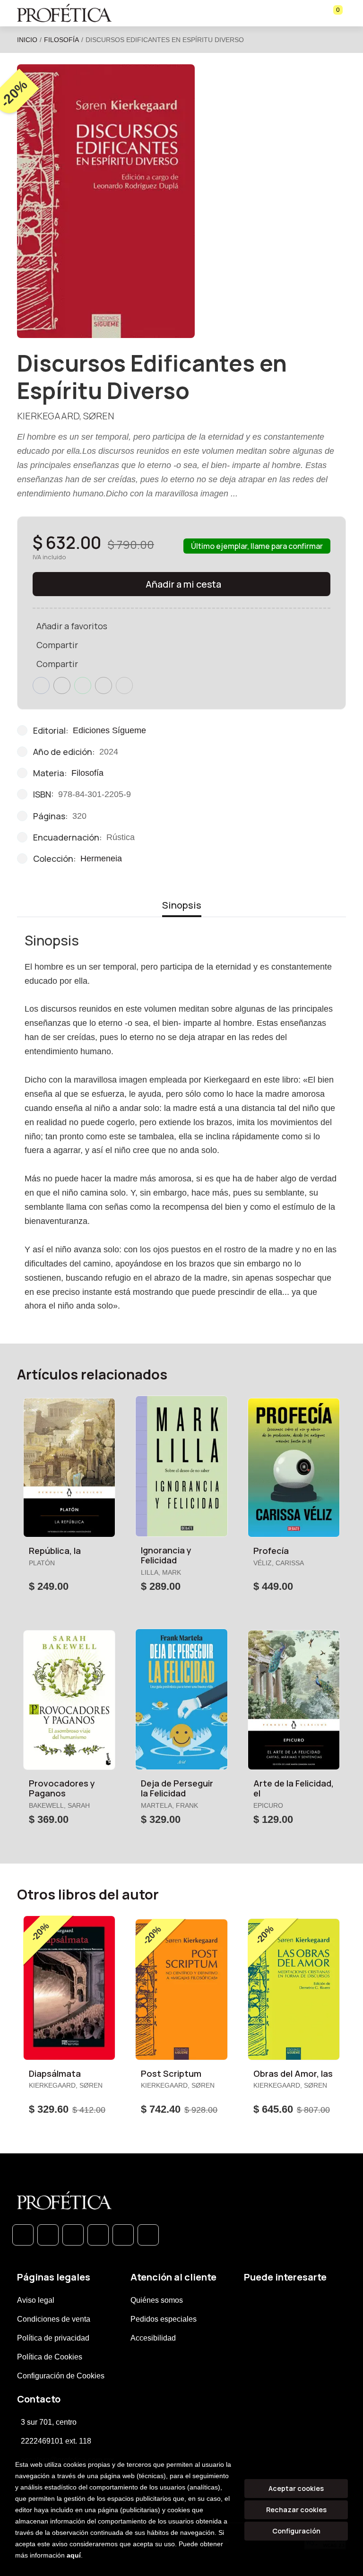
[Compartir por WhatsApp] (83, 685)
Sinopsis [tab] (182, 905)
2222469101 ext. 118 (56, 2441)
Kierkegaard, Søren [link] (65, 416)
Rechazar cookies (296, 2510)
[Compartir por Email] (104, 685)
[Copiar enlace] (124, 685)
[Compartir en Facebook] (41, 685)
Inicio (27, 40)
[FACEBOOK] (48, 2235)
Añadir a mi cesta (183, 584)
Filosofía (61, 40)
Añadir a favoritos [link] (72, 626)
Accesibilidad (153, 2338)
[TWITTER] (73, 2235)
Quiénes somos (157, 2300)
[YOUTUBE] (148, 2235)
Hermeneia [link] (101, 859)
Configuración (296, 2531)
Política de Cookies (50, 2357)
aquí (74, 2555)
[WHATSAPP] (23, 2235)
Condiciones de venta (54, 2319)
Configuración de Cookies (61, 2376)
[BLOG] (123, 2235)
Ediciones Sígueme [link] (109, 730)
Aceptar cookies (296, 2488)
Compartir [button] (57, 645)
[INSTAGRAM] (98, 2235)
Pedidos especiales (164, 2319)
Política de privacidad (53, 2338)
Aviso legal (36, 2300)
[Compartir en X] (62, 685)
